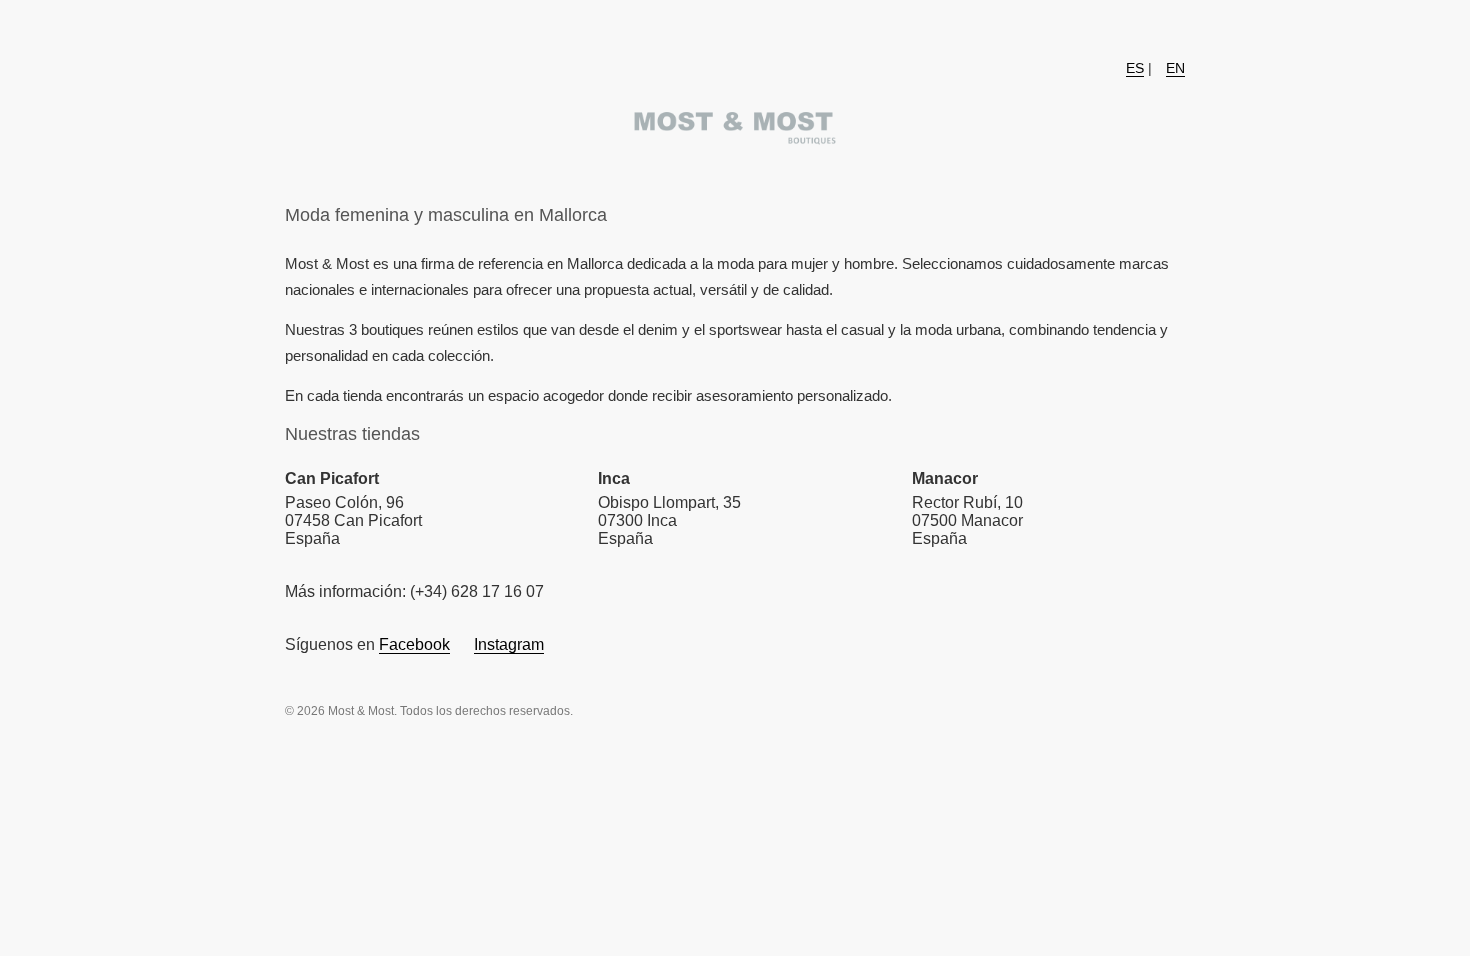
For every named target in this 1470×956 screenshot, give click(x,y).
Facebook (414, 644)
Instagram (509, 644)
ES (1135, 68)
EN (1175, 68)
